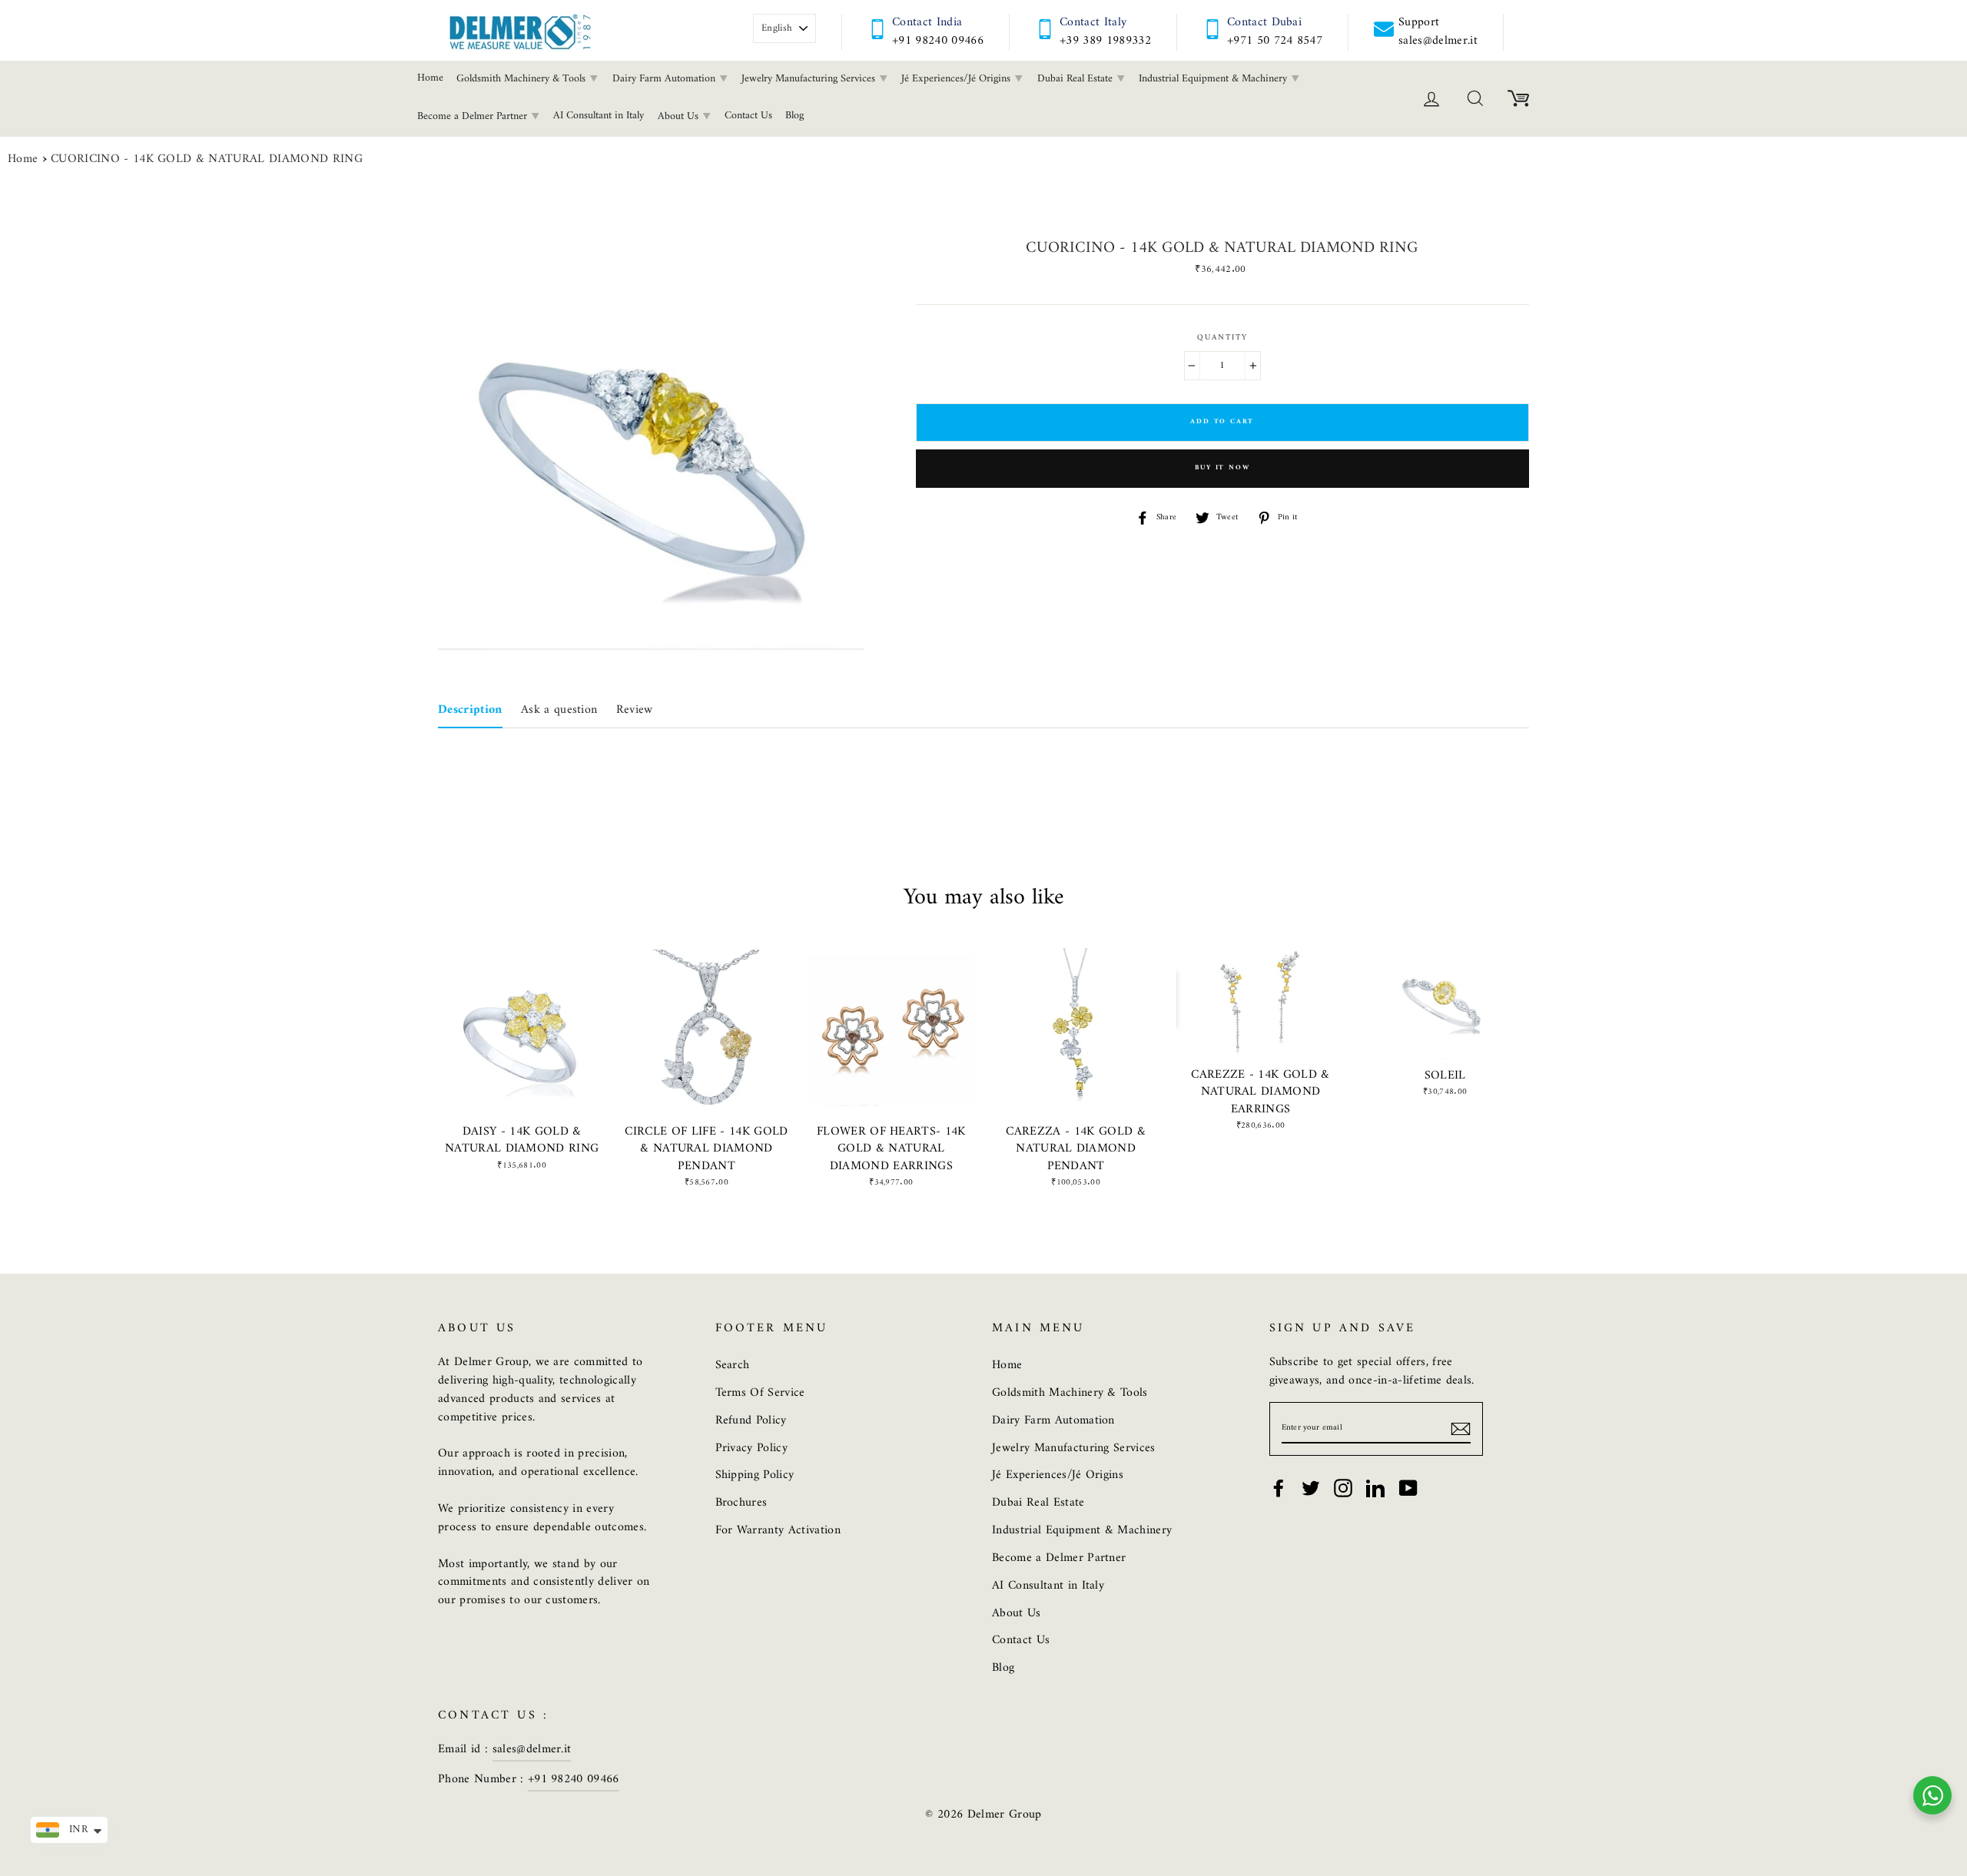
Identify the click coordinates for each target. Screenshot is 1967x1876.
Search (733, 1365)
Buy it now (1222, 468)
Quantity (1223, 338)
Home (430, 78)
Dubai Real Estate (1076, 79)
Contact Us (748, 116)
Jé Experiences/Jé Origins (957, 79)
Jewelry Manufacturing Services (810, 79)
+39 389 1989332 (1105, 41)
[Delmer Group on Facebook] (1279, 1488)
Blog (794, 116)
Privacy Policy (752, 1448)
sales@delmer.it (532, 1749)
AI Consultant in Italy (599, 116)
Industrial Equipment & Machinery (1214, 79)
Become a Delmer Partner (474, 116)
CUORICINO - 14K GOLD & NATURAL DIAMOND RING (207, 160)
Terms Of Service (760, 1393)
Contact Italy (1093, 22)
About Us (680, 116)
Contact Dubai (1264, 22)
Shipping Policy (755, 1475)
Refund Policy (751, 1420)
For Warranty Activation (778, 1530)
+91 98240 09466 (938, 41)
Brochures (741, 1503)
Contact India (927, 22)
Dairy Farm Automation (665, 79)
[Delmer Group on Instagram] (1343, 1488)
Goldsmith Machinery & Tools (522, 79)
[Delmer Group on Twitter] (1311, 1488)
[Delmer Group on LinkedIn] (1375, 1488)
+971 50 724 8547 (1275, 41)
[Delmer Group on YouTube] (1408, 1488)
